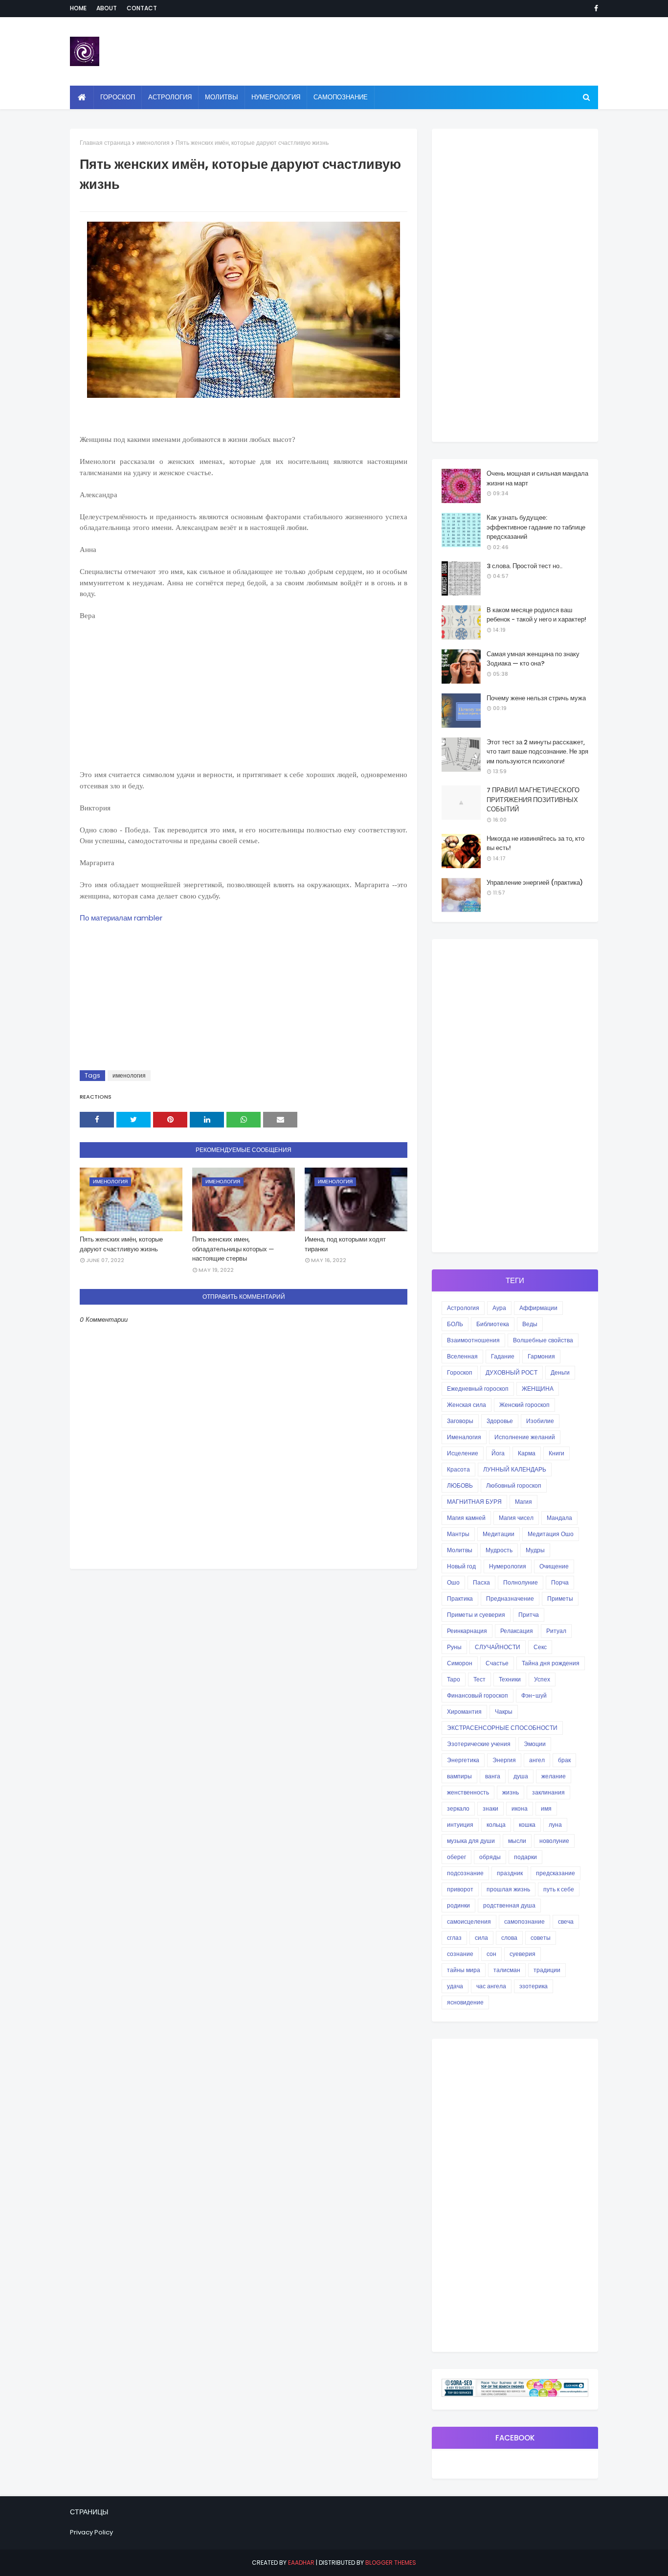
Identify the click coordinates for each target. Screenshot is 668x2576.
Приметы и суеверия (476, 1615)
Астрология (463, 1308)
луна (555, 1825)
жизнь (511, 1792)
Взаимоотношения (473, 1340)
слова (509, 1938)
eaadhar (301, 2563)
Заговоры (460, 1421)
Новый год (461, 1566)
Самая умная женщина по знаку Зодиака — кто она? (533, 659)
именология (153, 143)
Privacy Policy (91, 2532)
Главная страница (105, 143)
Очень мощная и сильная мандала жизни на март (537, 478)
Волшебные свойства (543, 1340)
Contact (142, 8)
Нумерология (508, 1566)
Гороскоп (460, 1372)
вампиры (459, 1776)
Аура (499, 1308)
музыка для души (471, 1841)
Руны (454, 1647)
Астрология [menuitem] (170, 97)
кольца (496, 1825)
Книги (557, 1453)
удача (455, 1986)
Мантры (458, 1534)
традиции (547, 1970)
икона (520, 1808)
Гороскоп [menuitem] (118, 97)
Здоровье (500, 1421)
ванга (493, 1776)
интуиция (460, 1825)
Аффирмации (538, 1308)
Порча (560, 1582)
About (107, 8)
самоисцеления (469, 1921)
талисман (507, 1970)
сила (481, 1938)
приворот (460, 1889)
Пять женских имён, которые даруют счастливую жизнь (121, 1244)
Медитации (499, 1534)
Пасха (481, 1582)
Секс (540, 1647)
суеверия (523, 1954)
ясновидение (465, 2002)
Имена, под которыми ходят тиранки (345, 1244)
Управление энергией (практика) (535, 883)
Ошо (453, 1582)
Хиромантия (464, 1712)
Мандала (559, 1518)
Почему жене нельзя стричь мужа (536, 698)
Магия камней (466, 1518)
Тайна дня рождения (551, 1663)
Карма (527, 1453)
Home (78, 8)
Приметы (560, 1598)
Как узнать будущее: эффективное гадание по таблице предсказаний (536, 527)
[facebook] (594, 8)
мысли (517, 1841)
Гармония (541, 1356)
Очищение (554, 1566)
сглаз (454, 1938)
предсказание (556, 1873)
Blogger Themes (391, 2563)
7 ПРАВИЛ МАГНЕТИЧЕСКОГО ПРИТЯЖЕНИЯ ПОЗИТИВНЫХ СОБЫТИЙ (533, 800)
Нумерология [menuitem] (276, 97)
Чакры (504, 1712)
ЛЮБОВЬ (460, 1485)
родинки (458, 1905)
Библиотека (493, 1324)
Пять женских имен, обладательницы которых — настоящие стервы (233, 1249)
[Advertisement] (244, 701)
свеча (566, 1921)
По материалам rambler (121, 918)
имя (546, 1808)
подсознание (465, 1873)
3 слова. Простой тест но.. (524, 566)
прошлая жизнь (508, 1889)
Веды (530, 1324)
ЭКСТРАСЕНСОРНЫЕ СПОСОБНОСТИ (502, 1728)
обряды (490, 1857)
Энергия (504, 1760)
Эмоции (535, 1744)
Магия (523, 1502)
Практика (460, 1598)
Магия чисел (516, 1518)
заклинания (548, 1792)
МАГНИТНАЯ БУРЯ (474, 1502)
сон (491, 1954)
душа (521, 1776)
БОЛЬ (455, 1324)
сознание (460, 1954)
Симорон (460, 1663)
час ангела (491, 1986)
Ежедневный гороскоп (478, 1389)
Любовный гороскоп (514, 1485)
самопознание (524, 1921)
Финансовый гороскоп (478, 1695)
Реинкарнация (467, 1631)
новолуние (554, 1841)
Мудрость (499, 1550)
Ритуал (556, 1631)
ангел (537, 1760)
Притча (529, 1615)
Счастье (497, 1663)
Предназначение (510, 1598)
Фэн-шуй (534, 1695)
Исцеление (463, 1453)
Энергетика (463, 1760)
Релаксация (517, 1631)
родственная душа (509, 1905)
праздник (510, 1873)
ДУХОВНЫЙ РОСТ (512, 1372)
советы (541, 1938)
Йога (498, 1453)
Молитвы (460, 1550)
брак (564, 1760)
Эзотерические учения (479, 1744)
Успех (542, 1679)
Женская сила (467, 1405)
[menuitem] (82, 97)
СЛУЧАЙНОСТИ (498, 1647)
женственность (468, 1792)
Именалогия (464, 1437)
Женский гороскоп (524, 1405)
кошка (527, 1825)
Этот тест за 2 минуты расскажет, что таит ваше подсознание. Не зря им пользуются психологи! (537, 752)
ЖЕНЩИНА (538, 1389)
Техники (510, 1679)
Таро (454, 1679)
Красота (458, 1469)
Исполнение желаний (525, 1437)
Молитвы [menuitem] (222, 97)
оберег (456, 1857)
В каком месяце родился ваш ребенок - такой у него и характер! (536, 615)
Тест (479, 1679)
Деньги (560, 1372)
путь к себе (559, 1889)
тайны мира (464, 1970)
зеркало (458, 1808)
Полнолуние (521, 1582)
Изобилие (540, 1421)
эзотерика (534, 1986)
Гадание (503, 1356)
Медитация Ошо (551, 1534)
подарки (525, 1857)
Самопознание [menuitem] (341, 97)
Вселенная (462, 1356)
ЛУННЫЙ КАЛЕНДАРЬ (515, 1469)
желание (554, 1776)
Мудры (535, 1550)
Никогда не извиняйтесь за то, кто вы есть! (535, 843)
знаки (490, 1808)
